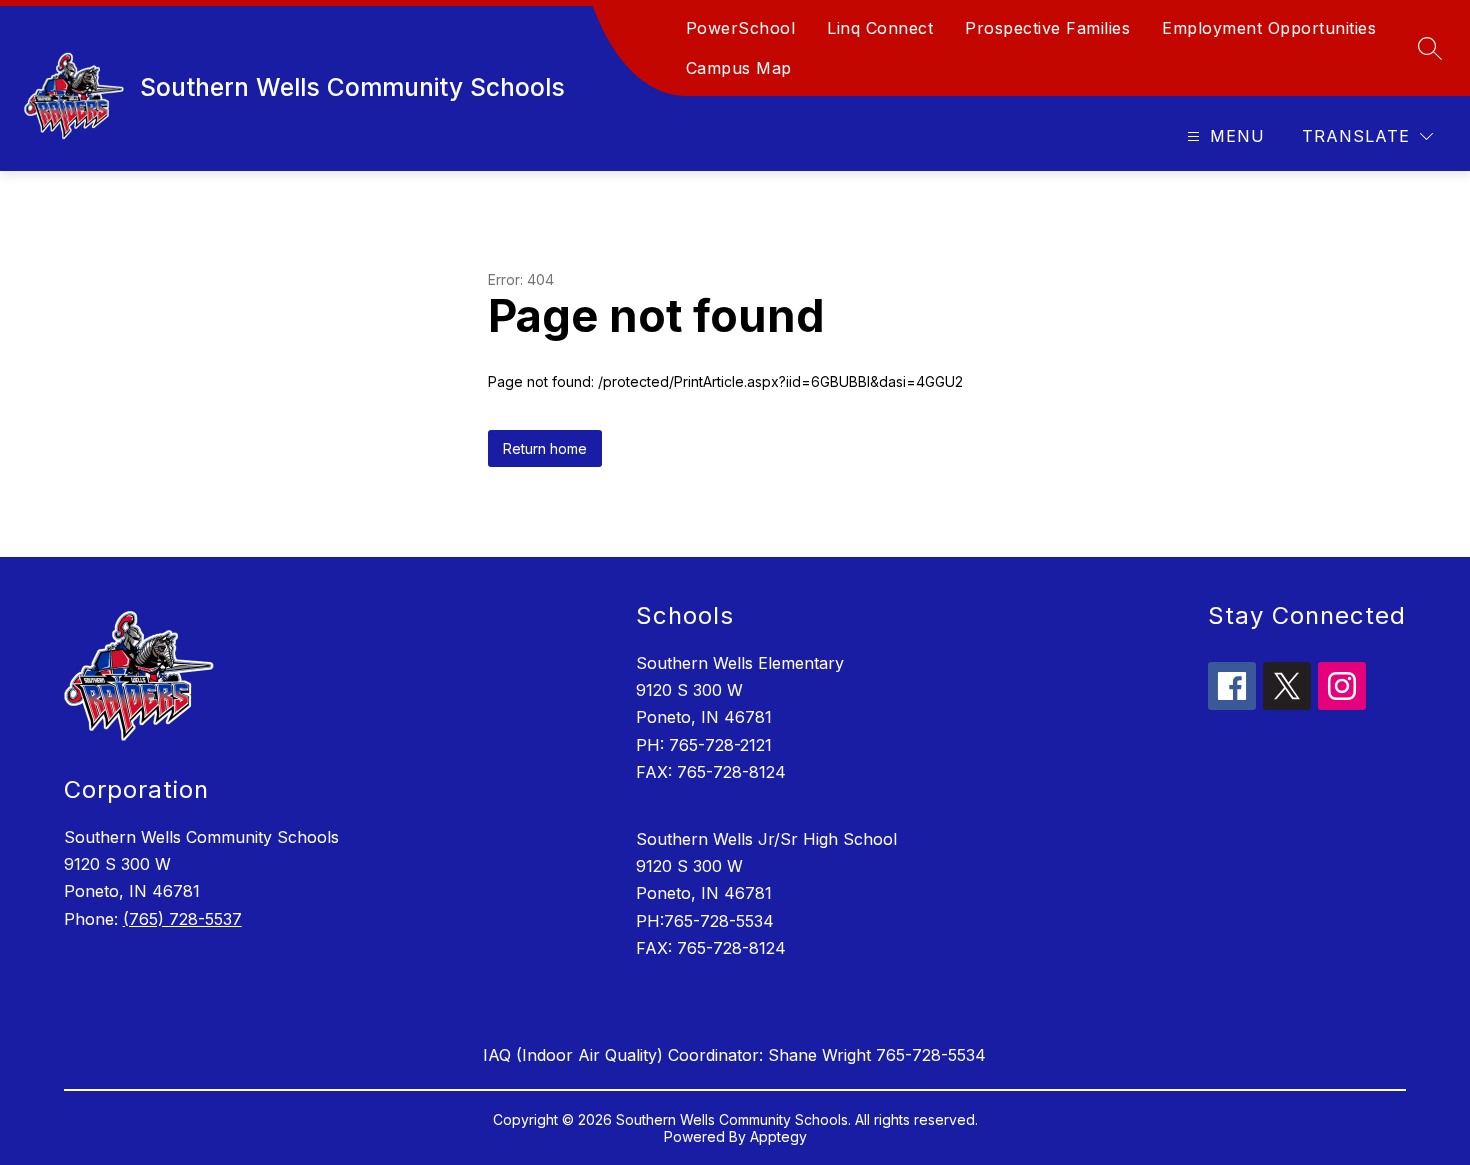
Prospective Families (1047, 28)
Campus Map (739, 68)
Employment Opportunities (1269, 28)
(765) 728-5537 (182, 919)
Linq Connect (880, 28)
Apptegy (778, 1136)
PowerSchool (741, 28)
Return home (545, 448)
